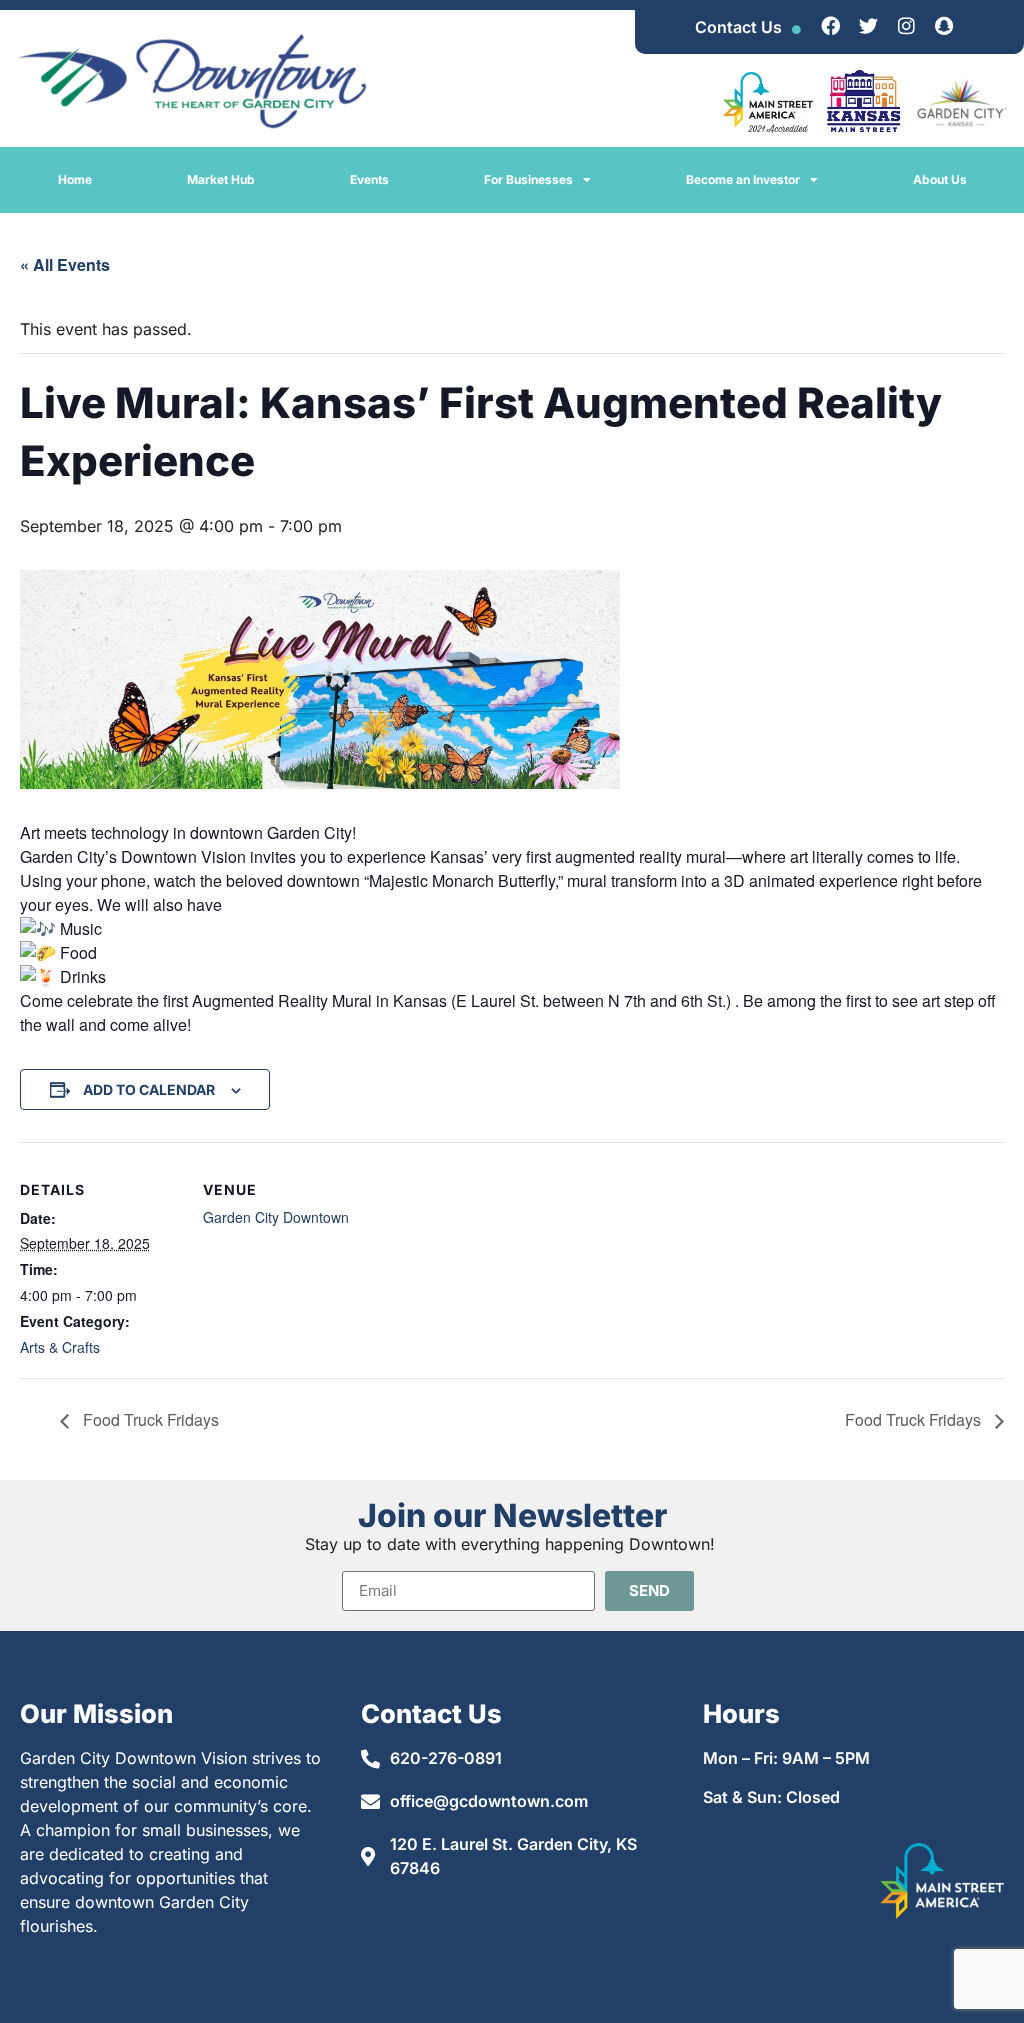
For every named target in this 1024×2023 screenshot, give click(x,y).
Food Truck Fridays (149, 1419)
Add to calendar (149, 1089)
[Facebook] (830, 25)
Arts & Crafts (60, 1347)
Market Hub (221, 179)
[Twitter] (868, 25)
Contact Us (738, 27)
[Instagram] (906, 25)
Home (75, 179)
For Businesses (528, 179)
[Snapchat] (944, 25)
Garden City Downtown (276, 1217)
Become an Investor (743, 179)
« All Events (65, 264)
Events (369, 179)
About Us (940, 179)
